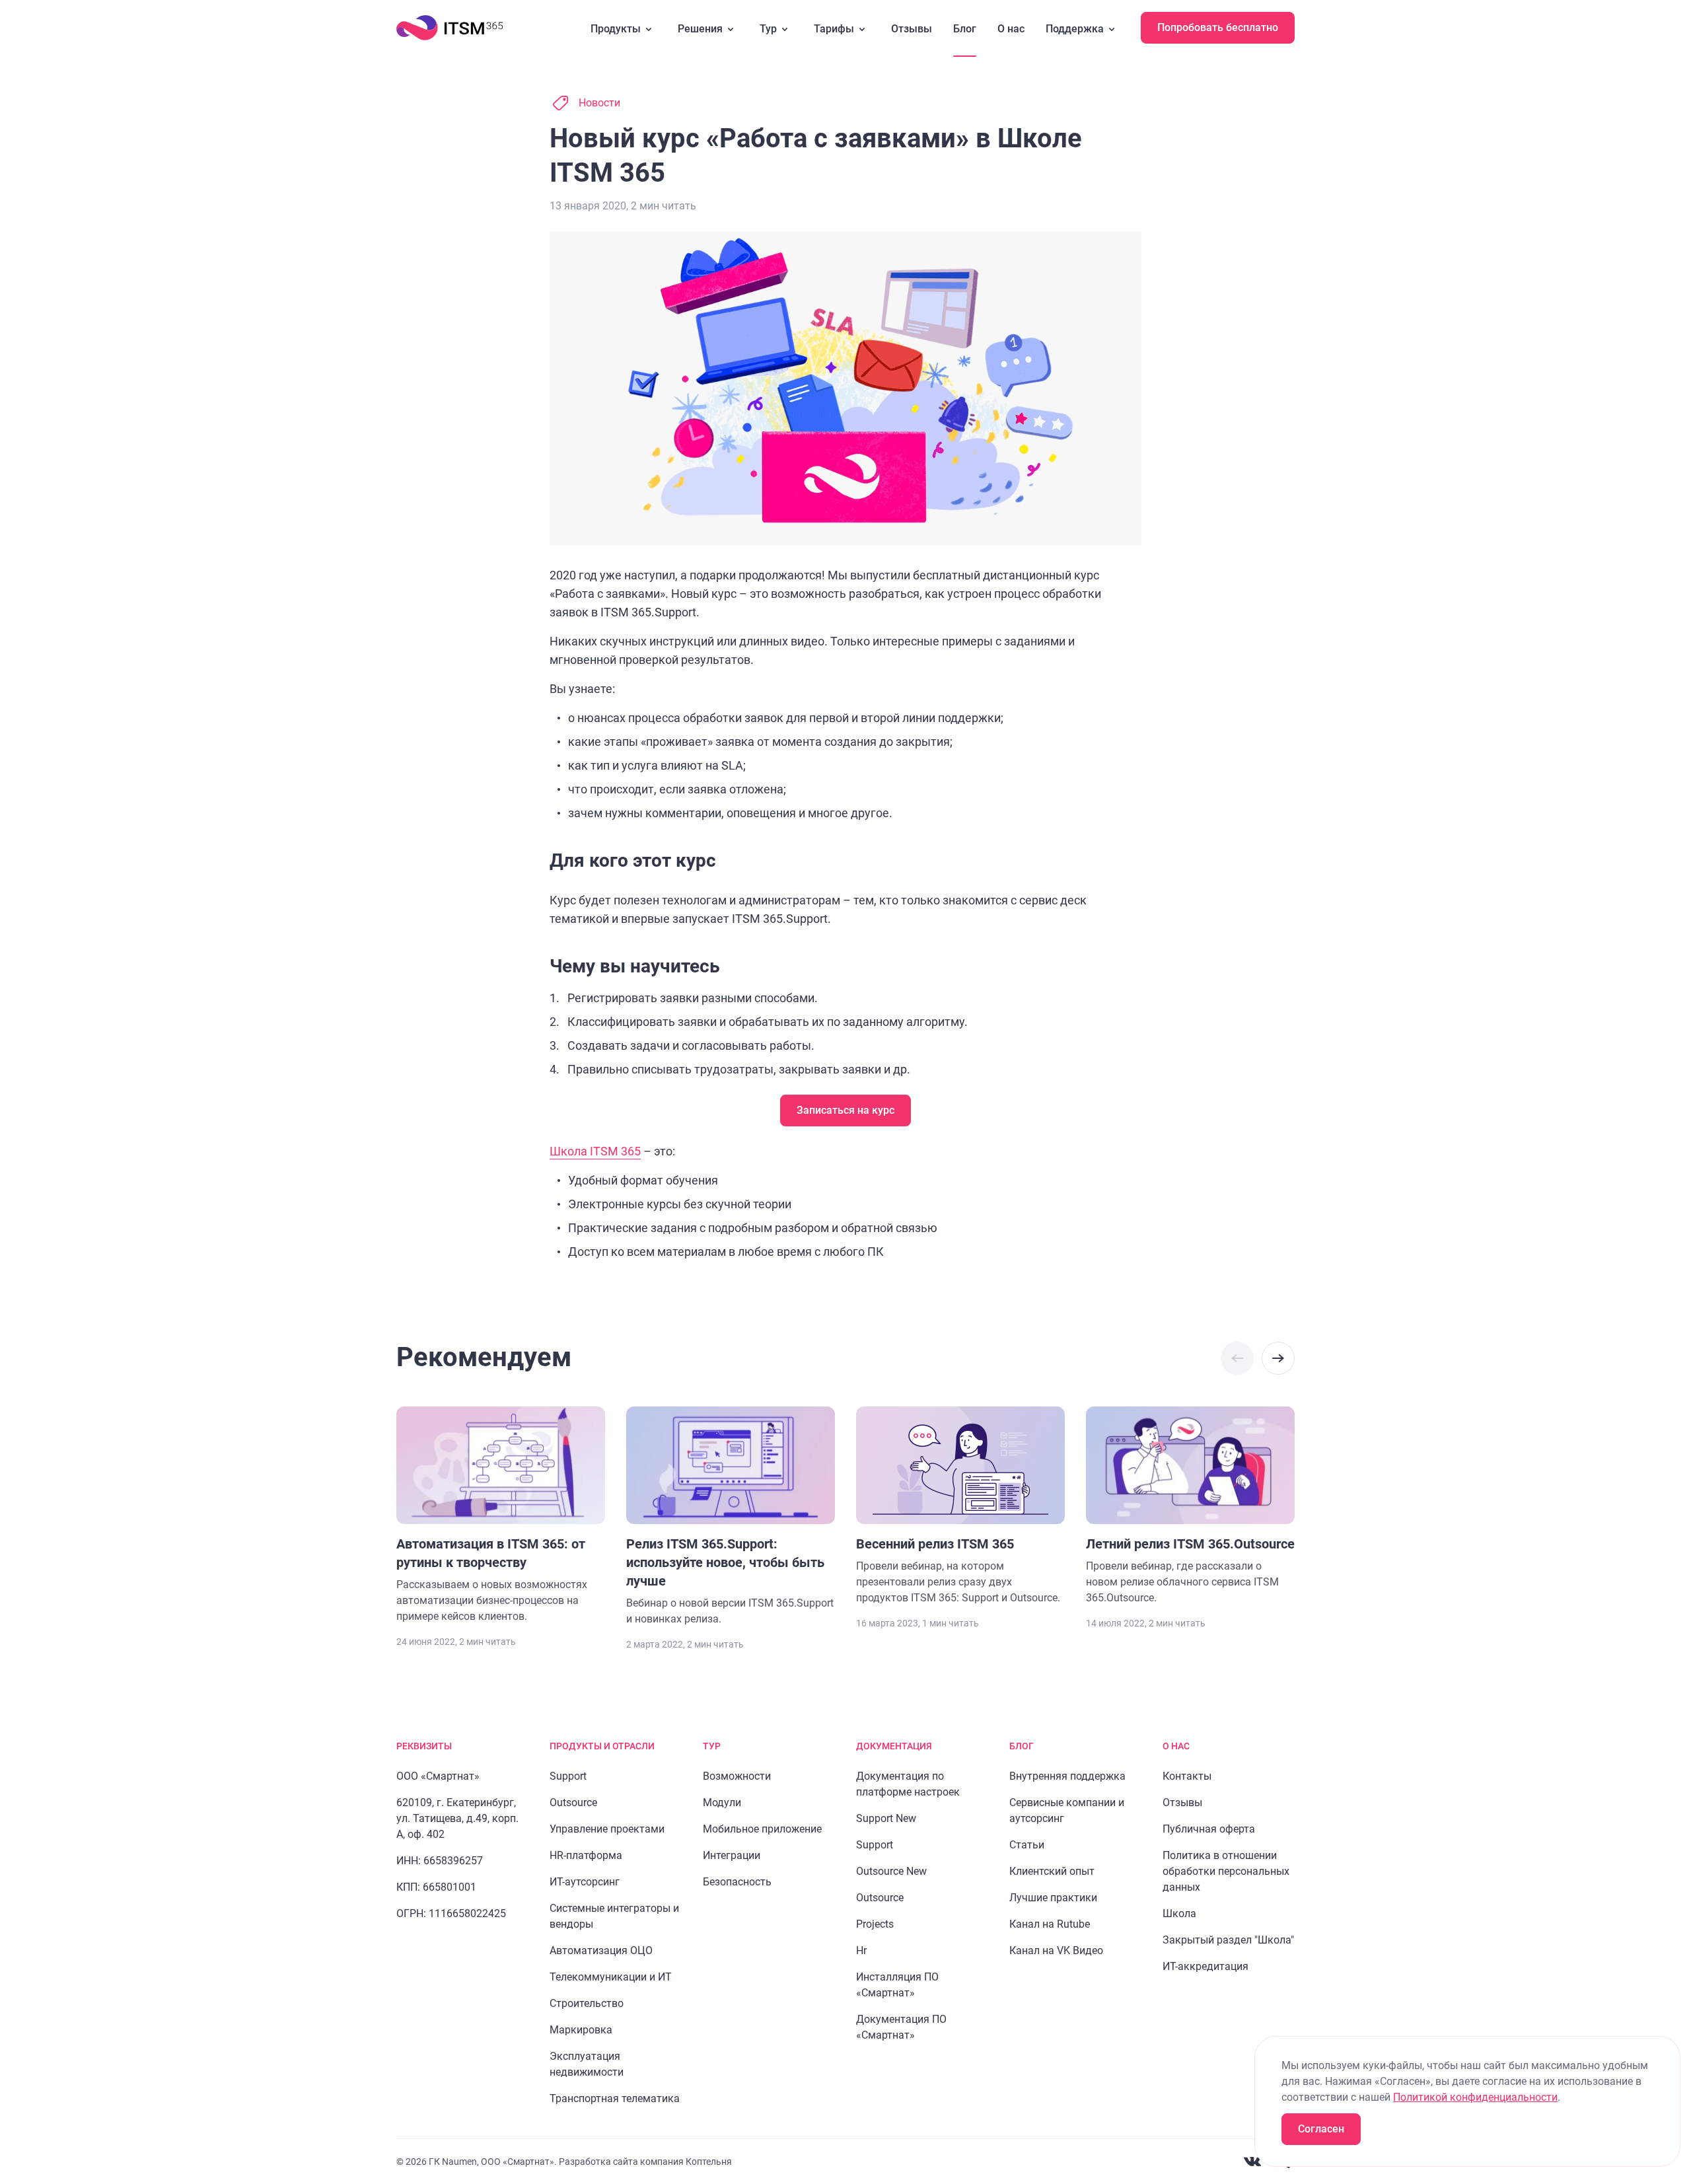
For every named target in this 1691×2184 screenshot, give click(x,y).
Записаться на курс (845, 1110)
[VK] (1252, 2162)
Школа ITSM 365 (595, 1151)
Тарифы (834, 29)
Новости (599, 103)
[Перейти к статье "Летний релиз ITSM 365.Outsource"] (1190, 1506)
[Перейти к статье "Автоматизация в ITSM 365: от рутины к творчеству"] (501, 1515)
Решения (700, 29)
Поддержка (1075, 29)
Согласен (1321, 2129)
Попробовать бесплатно (1218, 27)
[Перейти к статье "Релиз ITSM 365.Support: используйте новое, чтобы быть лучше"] (731, 1517)
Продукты (616, 29)
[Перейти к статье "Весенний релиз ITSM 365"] (960, 1506)
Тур (768, 29)
